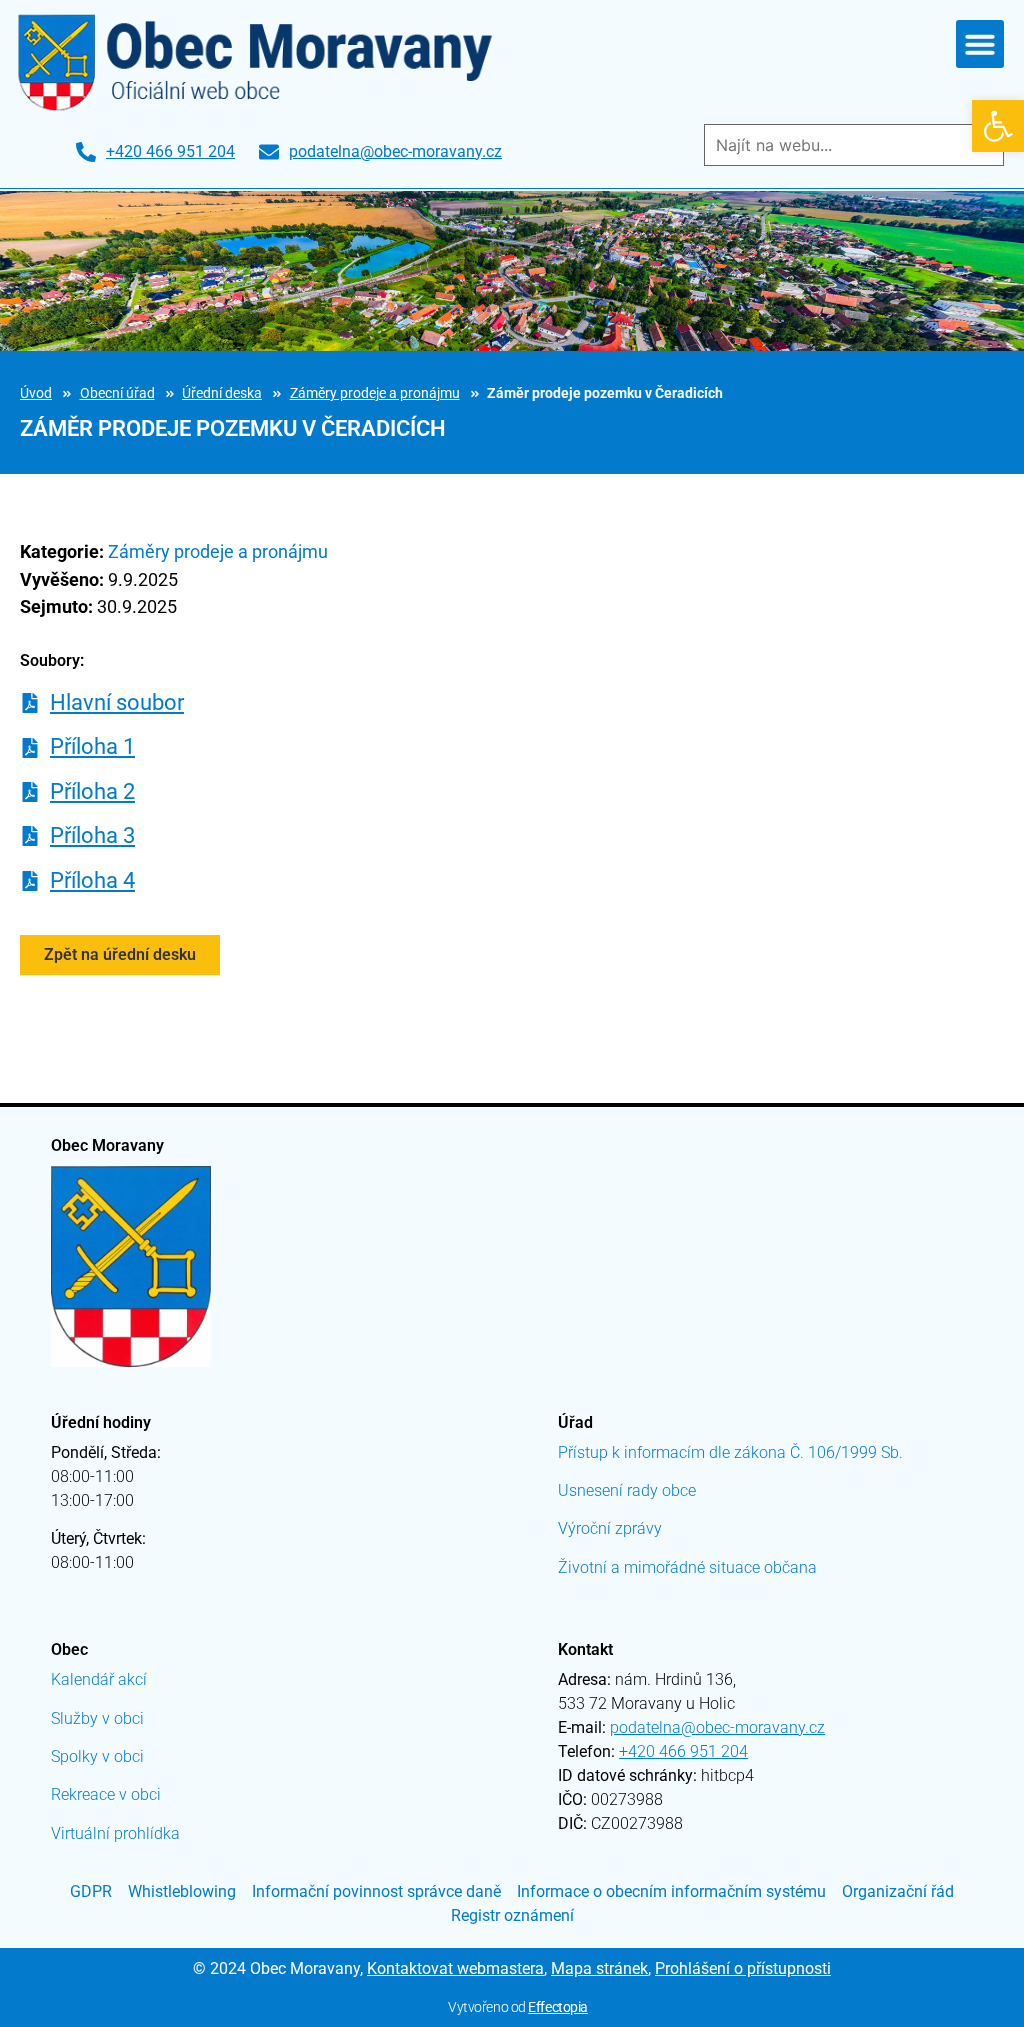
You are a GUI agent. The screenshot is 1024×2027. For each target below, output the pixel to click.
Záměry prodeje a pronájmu (375, 393)
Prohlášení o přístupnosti (743, 1968)
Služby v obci (97, 1718)
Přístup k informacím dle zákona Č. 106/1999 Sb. (730, 1452)
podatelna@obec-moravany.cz (717, 1727)
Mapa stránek (599, 1968)
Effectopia (558, 2007)
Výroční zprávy (610, 1528)
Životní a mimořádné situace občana (687, 1567)
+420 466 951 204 (683, 1751)
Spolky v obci (97, 1756)
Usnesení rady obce (627, 1490)
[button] (998, 126)
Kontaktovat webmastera (455, 1968)
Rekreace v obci (106, 1794)
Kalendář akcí (99, 1679)
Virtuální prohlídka (115, 1833)
